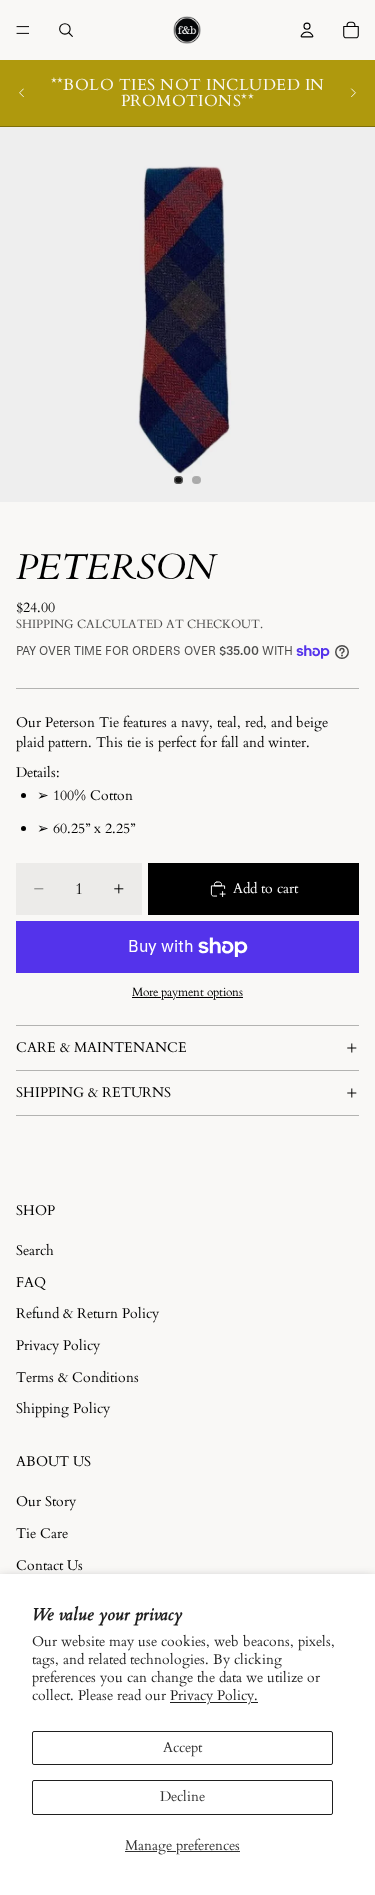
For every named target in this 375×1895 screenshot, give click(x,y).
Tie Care (42, 1533)
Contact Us (49, 1565)
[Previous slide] (22, 93)
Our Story (46, 1502)
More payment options (187, 992)
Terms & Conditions (77, 1377)
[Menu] (23, 30)
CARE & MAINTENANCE (101, 1047)
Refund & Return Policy (87, 1313)
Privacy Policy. (214, 1695)
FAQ (31, 1282)
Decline (182, 1796)
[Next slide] (353, 93)
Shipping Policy (63, 1408)
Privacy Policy (58, 1345)
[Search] (66, 30)
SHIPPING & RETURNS (93, 1092)
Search (35, 1250)
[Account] (307, 30)
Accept (182, 1747)
